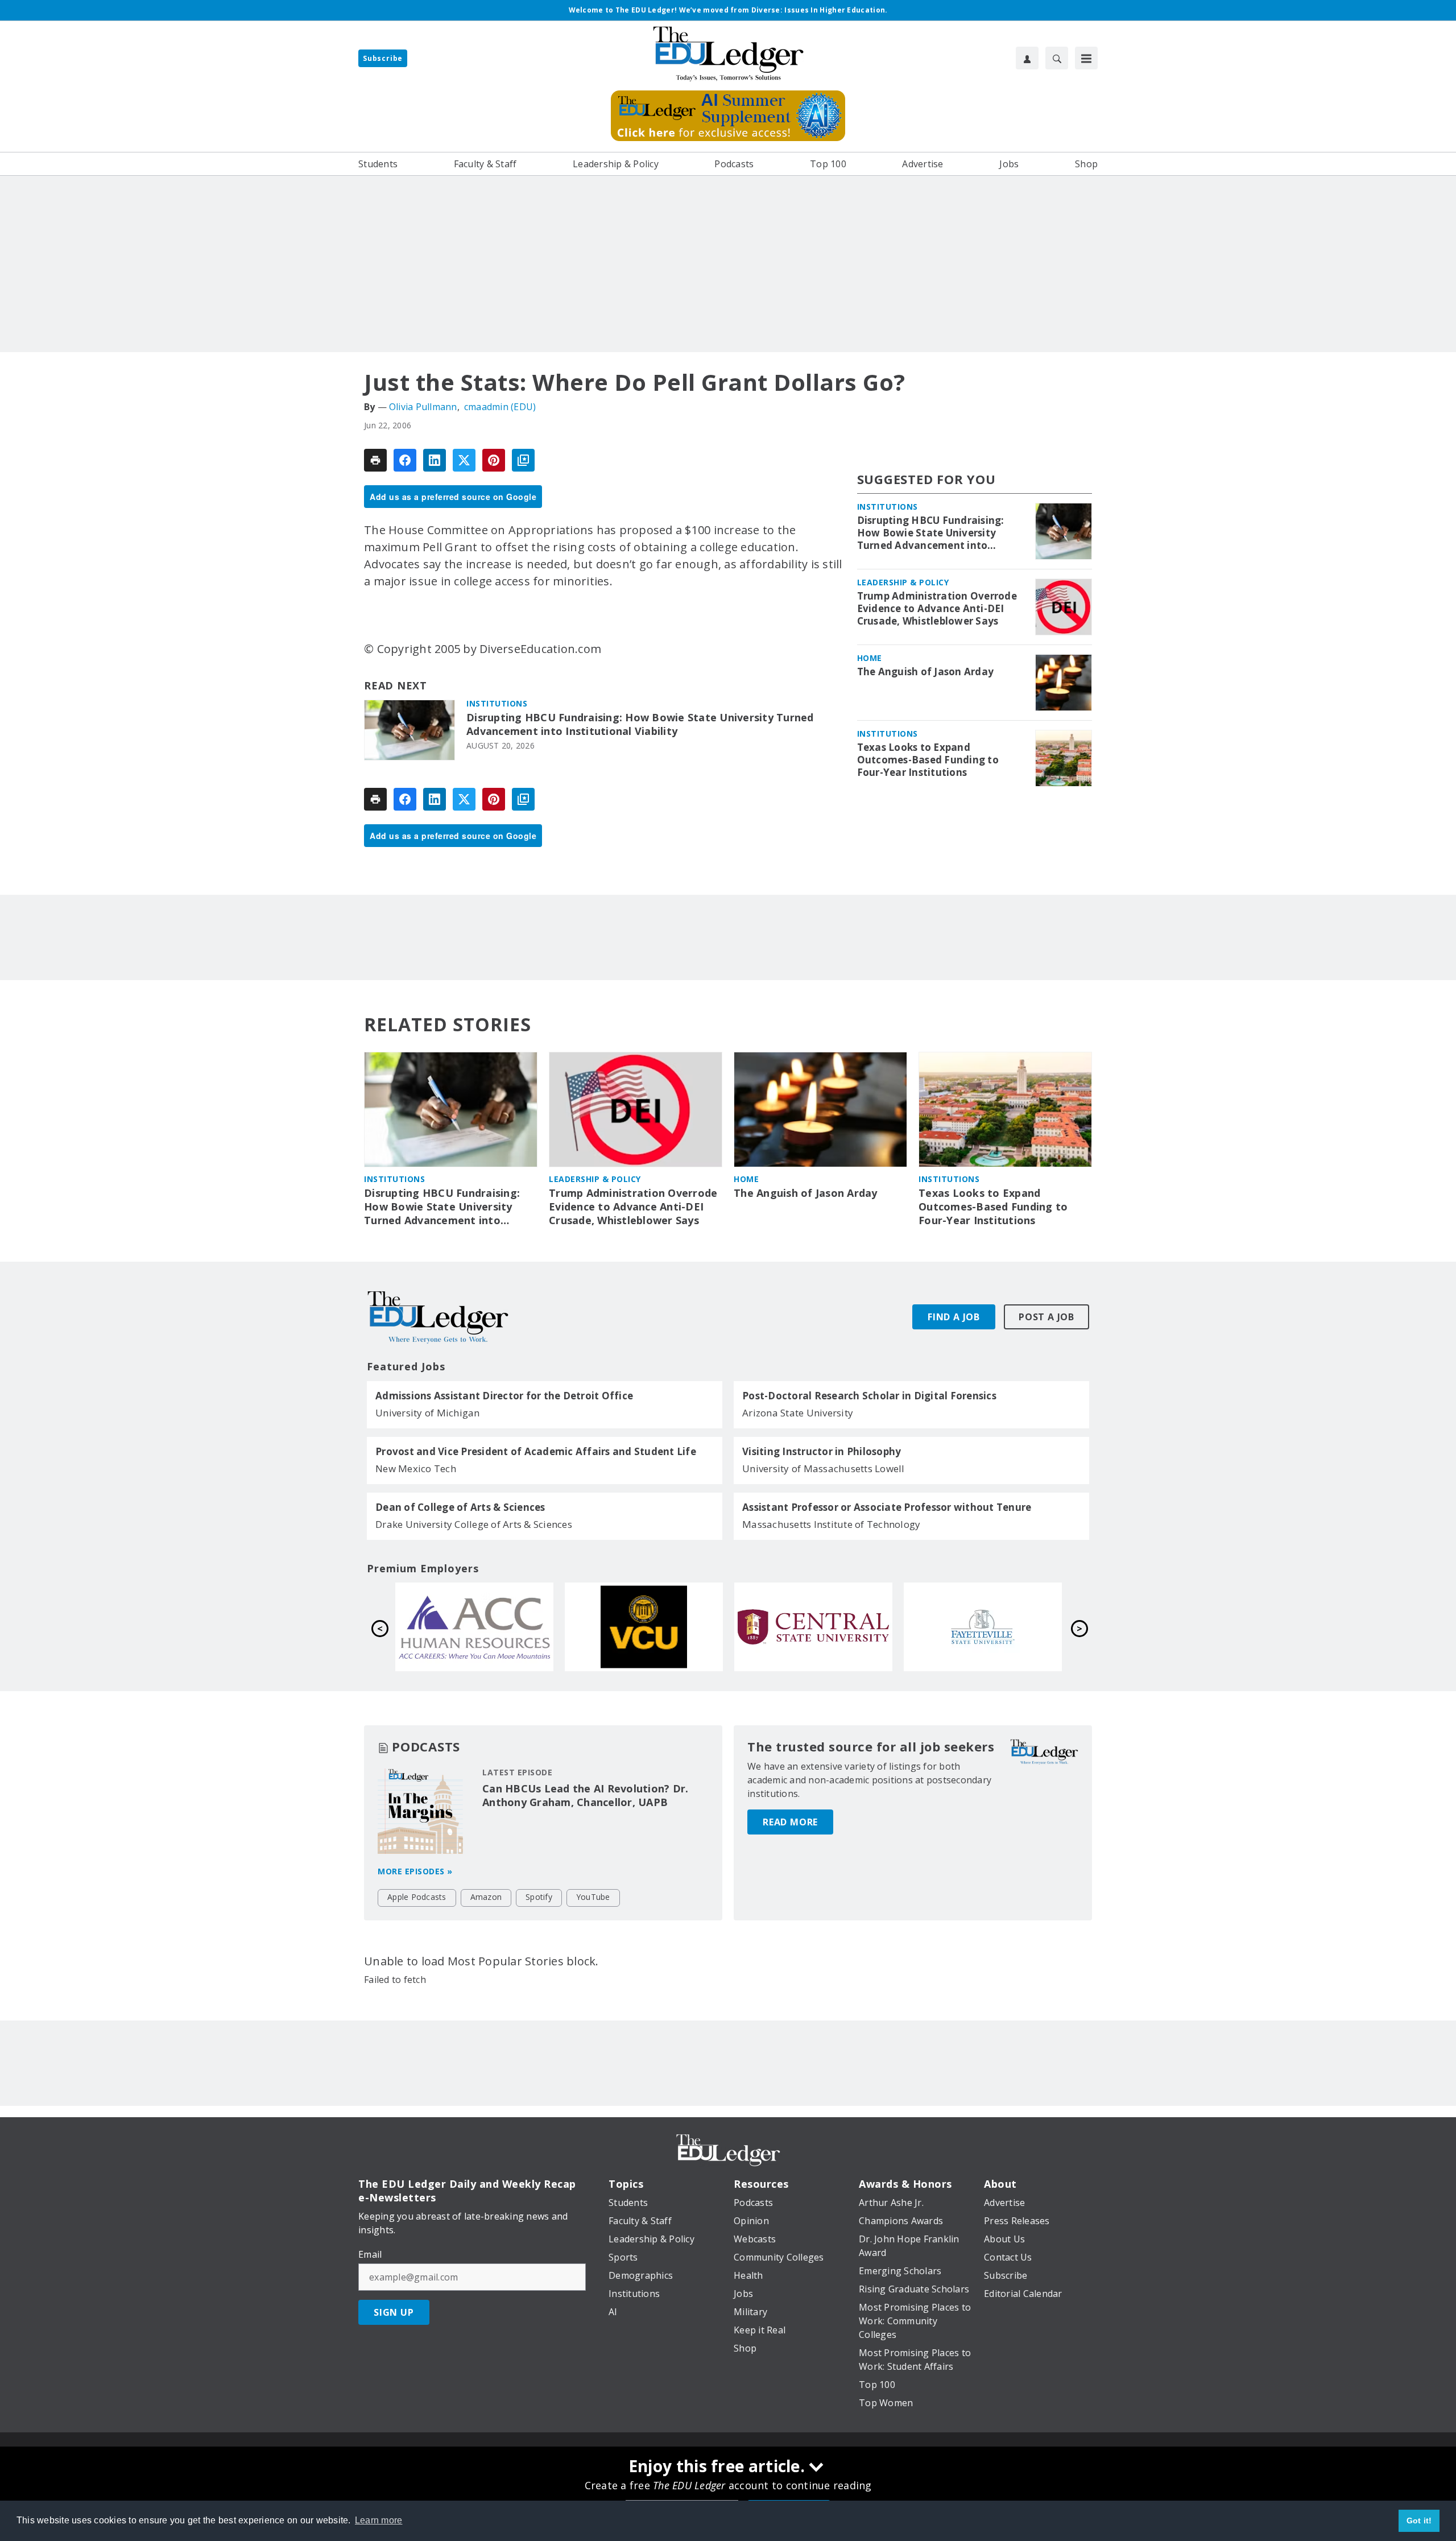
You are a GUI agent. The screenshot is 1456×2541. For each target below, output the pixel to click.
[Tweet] (464, 460)
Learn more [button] (379, 2520)
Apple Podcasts (417, 1897)
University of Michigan (428, 1413)
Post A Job (1046, 1317)
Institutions (497, 703)
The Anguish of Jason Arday (926, 672)
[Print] (375, 460)
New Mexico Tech (416, 1468)
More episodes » (415, 1871)
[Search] (1057, 58)
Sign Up (394, 2312)
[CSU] (474, 1627)
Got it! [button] (1419, 2521)
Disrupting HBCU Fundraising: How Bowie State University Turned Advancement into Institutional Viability (640, 724)
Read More (790, 1822)
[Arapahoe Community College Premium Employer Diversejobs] (813, 1627)
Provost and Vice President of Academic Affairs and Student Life (536, 1452)
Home (870, 658)
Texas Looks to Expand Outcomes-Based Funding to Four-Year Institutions (928, 760)
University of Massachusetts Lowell (824, 1468)
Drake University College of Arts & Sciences (474, 1524)
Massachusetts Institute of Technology (831, 1524)
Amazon (486, 1897)
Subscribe (383, 58)
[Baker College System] (644, 1627)
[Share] (405, 460)
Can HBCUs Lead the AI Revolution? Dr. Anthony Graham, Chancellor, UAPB (585, 1795)
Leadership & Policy (903, 582)
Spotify (539, 1897)
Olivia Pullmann (423, 407)
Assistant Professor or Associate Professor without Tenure (887, 1507)
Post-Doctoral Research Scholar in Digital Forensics (869, 1396)
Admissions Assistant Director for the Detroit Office (504, 1396)
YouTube (593, 1897)
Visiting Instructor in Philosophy (822, 1452)
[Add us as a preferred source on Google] (523, 460)
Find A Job (954, 1317)
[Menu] (1086, 58)
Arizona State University (798, 1413)
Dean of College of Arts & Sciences (460, 1507)
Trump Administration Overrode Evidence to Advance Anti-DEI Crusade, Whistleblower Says (937, 609)
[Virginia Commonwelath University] (983, 1627)
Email (370, 2254)
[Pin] (494, 460)
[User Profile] (1027, 58)
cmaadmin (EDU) (500, 407)
